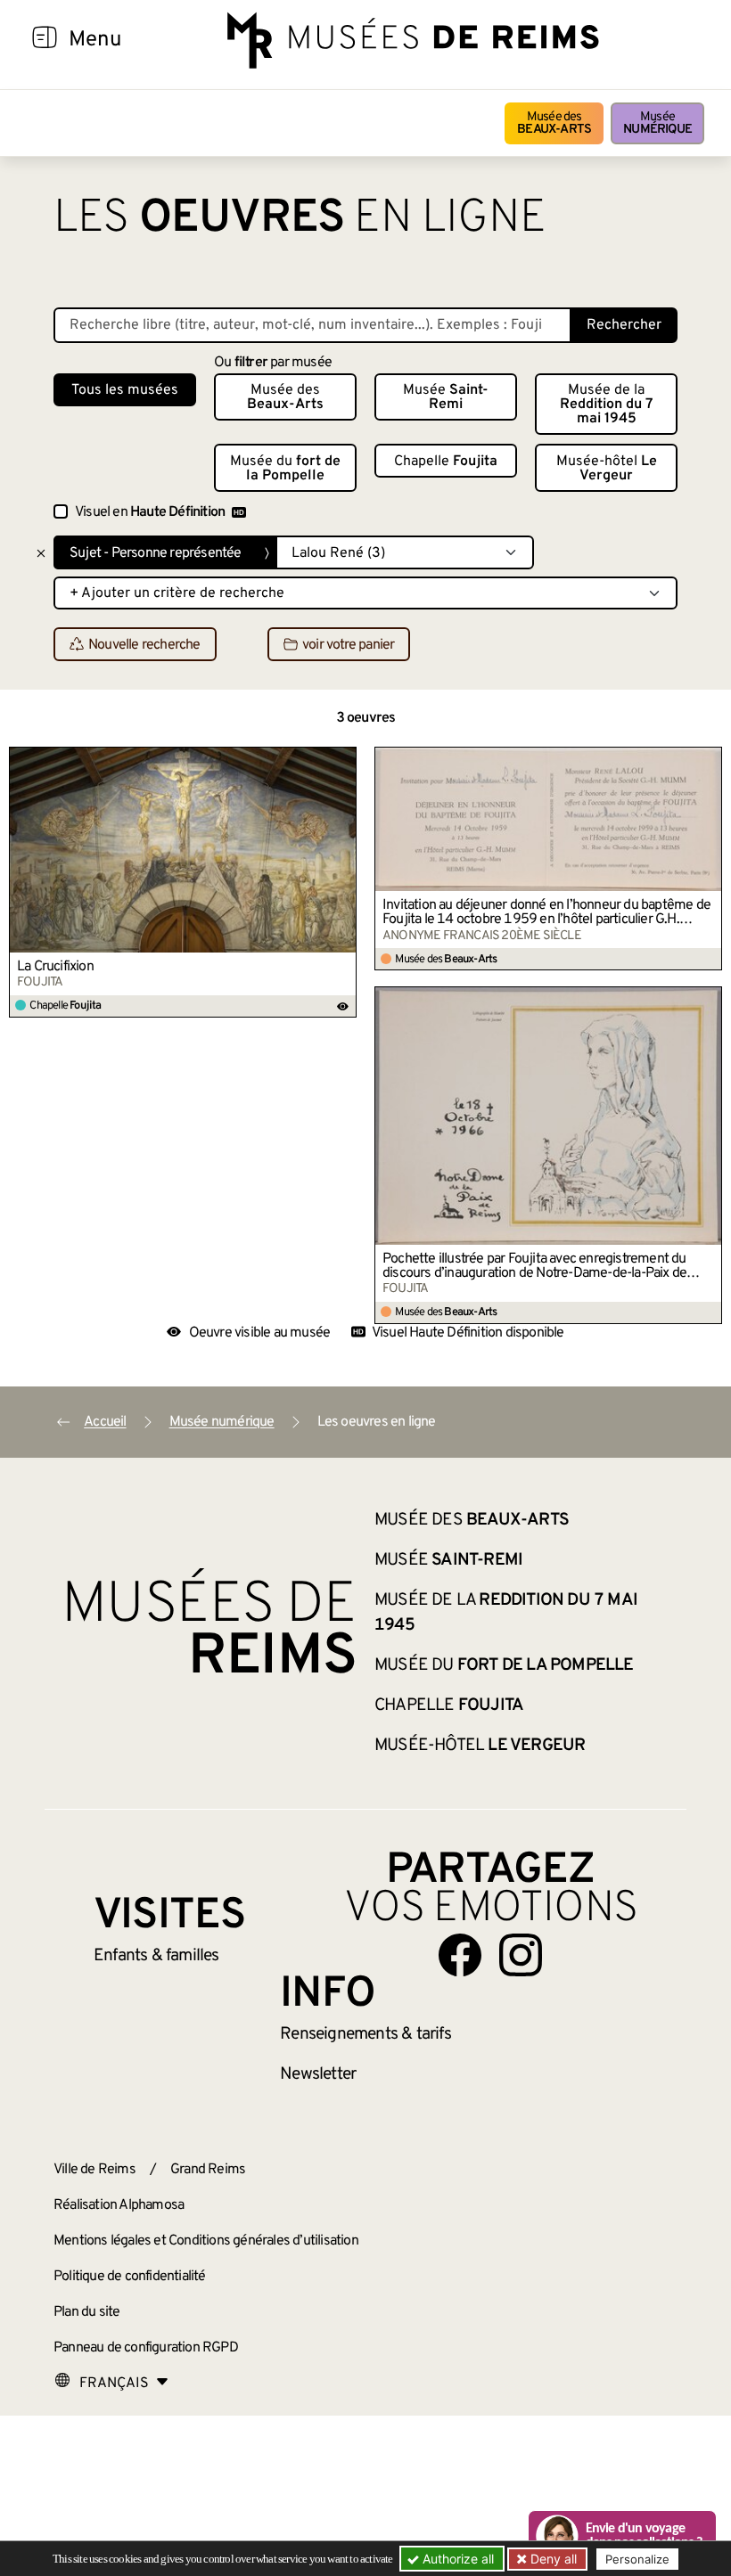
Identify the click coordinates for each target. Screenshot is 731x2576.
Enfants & (156, 1956)
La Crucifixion (55, 967)
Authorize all (456, 2559)
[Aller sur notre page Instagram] (521, 1955)
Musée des (554, 123)
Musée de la (607, 405)
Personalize (637, 2559)
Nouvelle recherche (144, 645)
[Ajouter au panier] (343, 760)
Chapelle (446, 462)
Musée (657, 123)
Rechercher (624, 325)
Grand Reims (208, 2170)
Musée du (285, 469)
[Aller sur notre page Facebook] (460, 1955)
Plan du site (86, 2312)
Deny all (552, 2559)
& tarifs (365, 2034)
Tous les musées (125, 390)
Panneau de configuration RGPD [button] (146, 2348)
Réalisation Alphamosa (119, 2205)
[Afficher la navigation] (45, 40)
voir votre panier (348, 645)
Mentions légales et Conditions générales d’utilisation (206, 2241)
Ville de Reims (94, 2170)
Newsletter (318, 2074)
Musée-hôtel (607, 469)
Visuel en (150, 512)
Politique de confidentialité (130, 2277)
